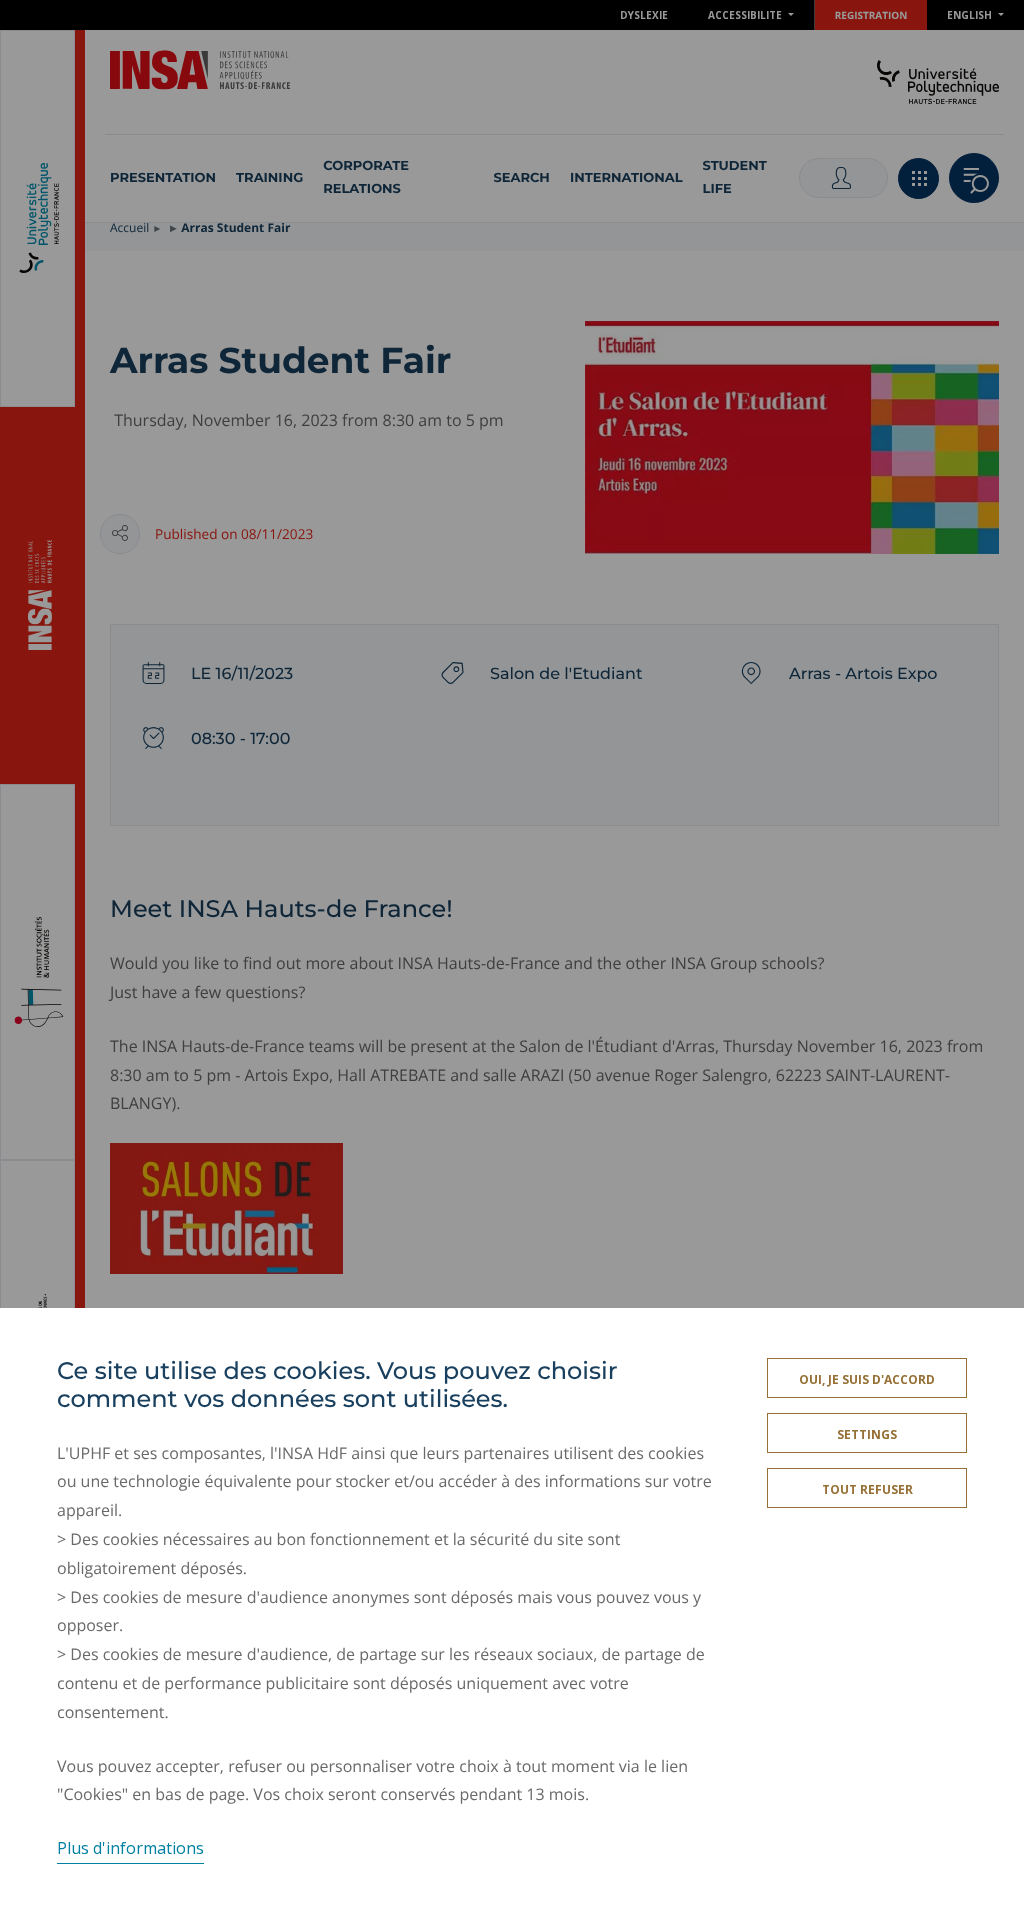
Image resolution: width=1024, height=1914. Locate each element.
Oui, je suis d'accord (867, 1379)
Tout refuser (867, 1489)
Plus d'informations (130, 1848)
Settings (867, 1434)
